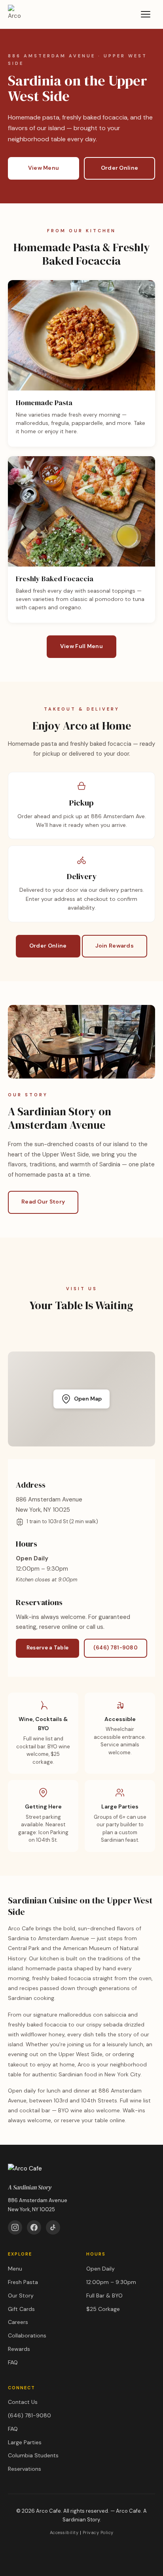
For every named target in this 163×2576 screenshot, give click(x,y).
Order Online (120, 168)
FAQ (13, 2362)
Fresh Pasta (23, 2282)
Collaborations (27, 2335)
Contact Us (23, 2402)
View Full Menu (81, 646)
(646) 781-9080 (116, 1648)
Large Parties (25, 2442)
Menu (15, 2269)
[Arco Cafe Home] (17, 14)
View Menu (44, 168)
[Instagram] (15, 2227)
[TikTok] (53, 2227)
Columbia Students (33, 2455)
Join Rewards (115, 946)
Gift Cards (21, 2309)
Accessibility (64, 2532)
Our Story (21, 2295)
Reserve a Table (48, 1648)
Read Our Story (43, 1202)
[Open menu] (146, 14)
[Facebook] (34, 2227)
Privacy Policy (98, 2532)
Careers (18, 2322)
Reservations (25, 2469)
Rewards (19, 2349)
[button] (81, 1399)
